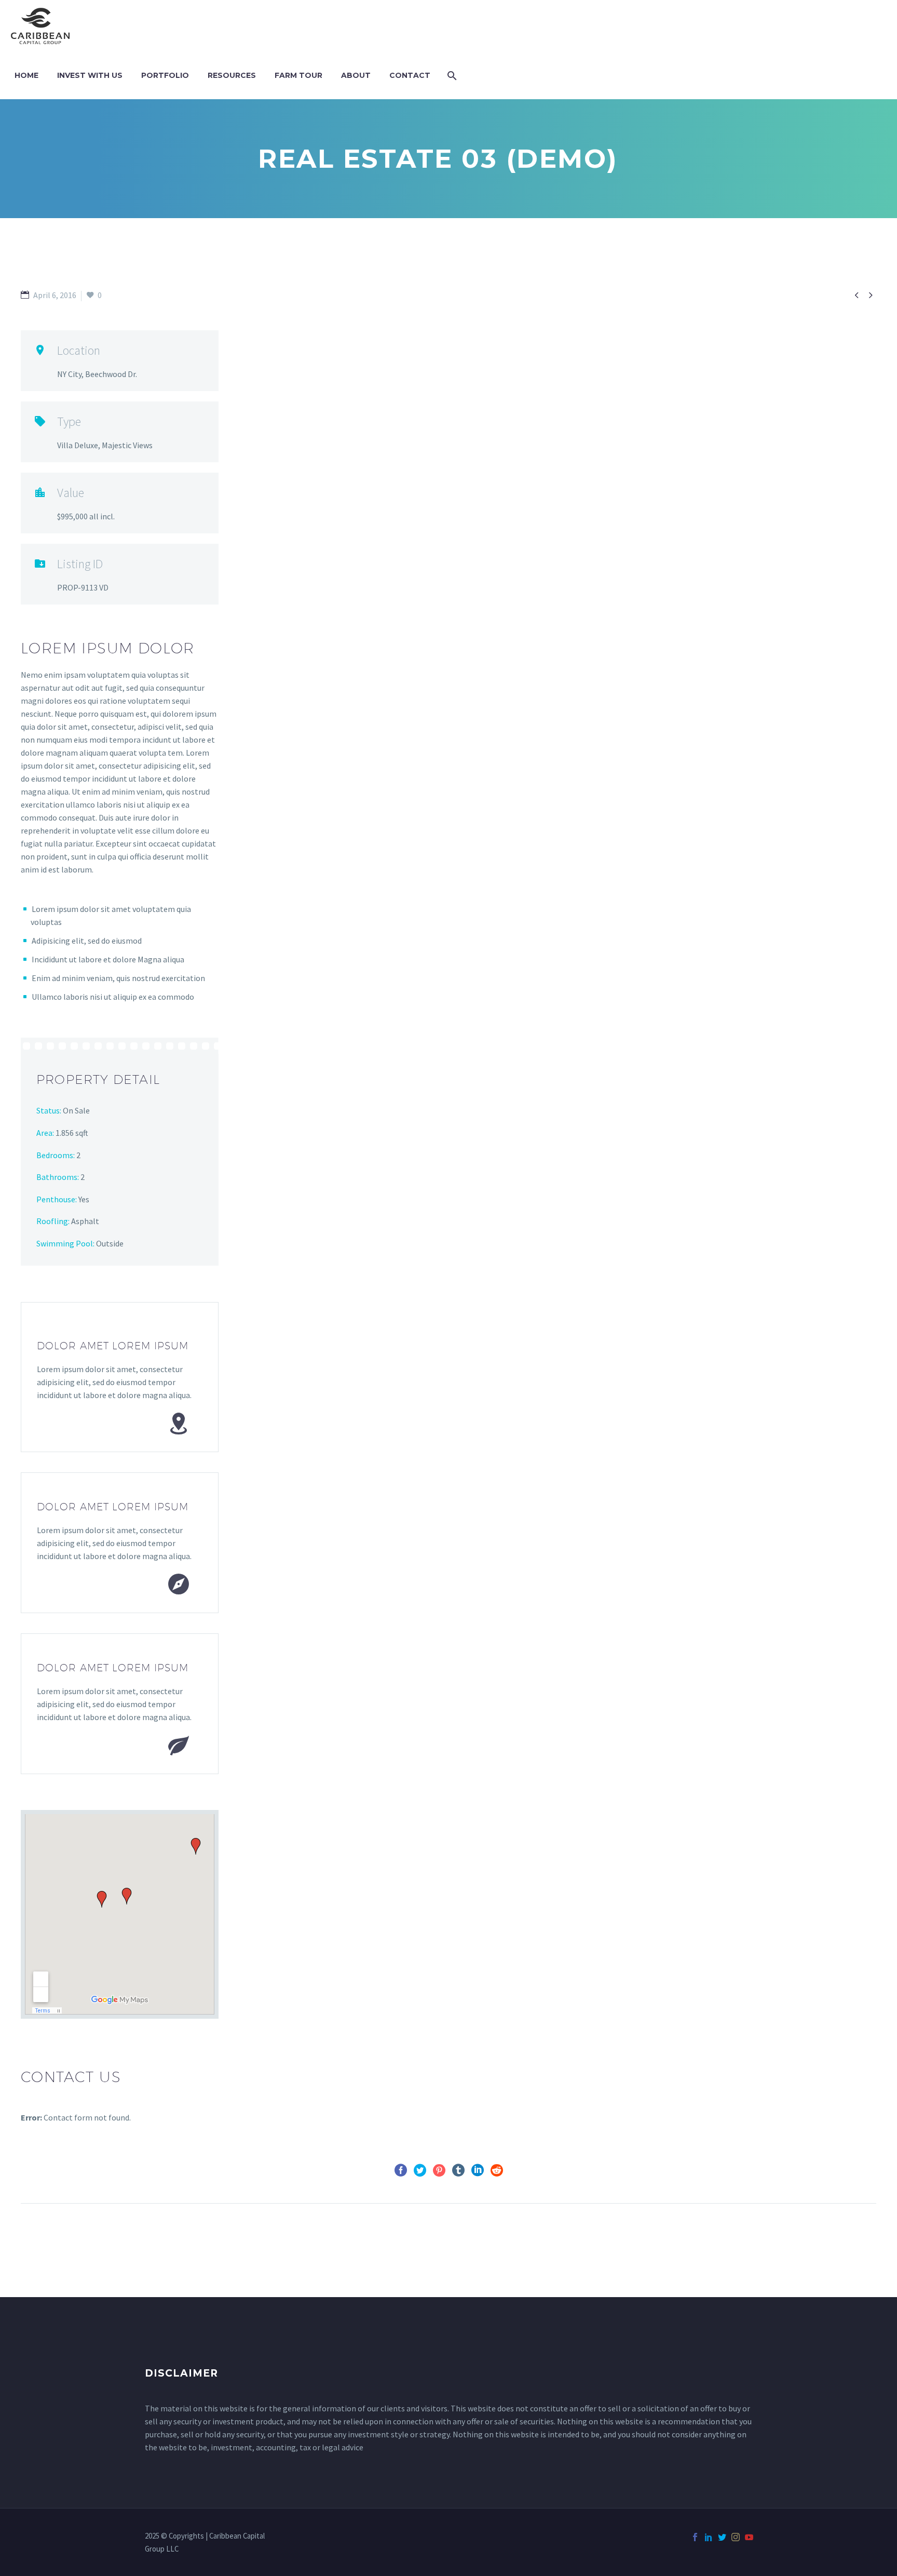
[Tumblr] (458, 2170)
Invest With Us (90, 75)
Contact (410, 75)
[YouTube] (749, 2537)
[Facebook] (401, 2170)
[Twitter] (420, 2170)
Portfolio (165, 75)
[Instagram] (736, 2537)
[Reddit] (497, 2170)
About (356, 75)
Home (26, 75)
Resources (232, 75)
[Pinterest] (439, 2170)
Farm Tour (298, 75)
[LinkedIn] (478, 2170)
